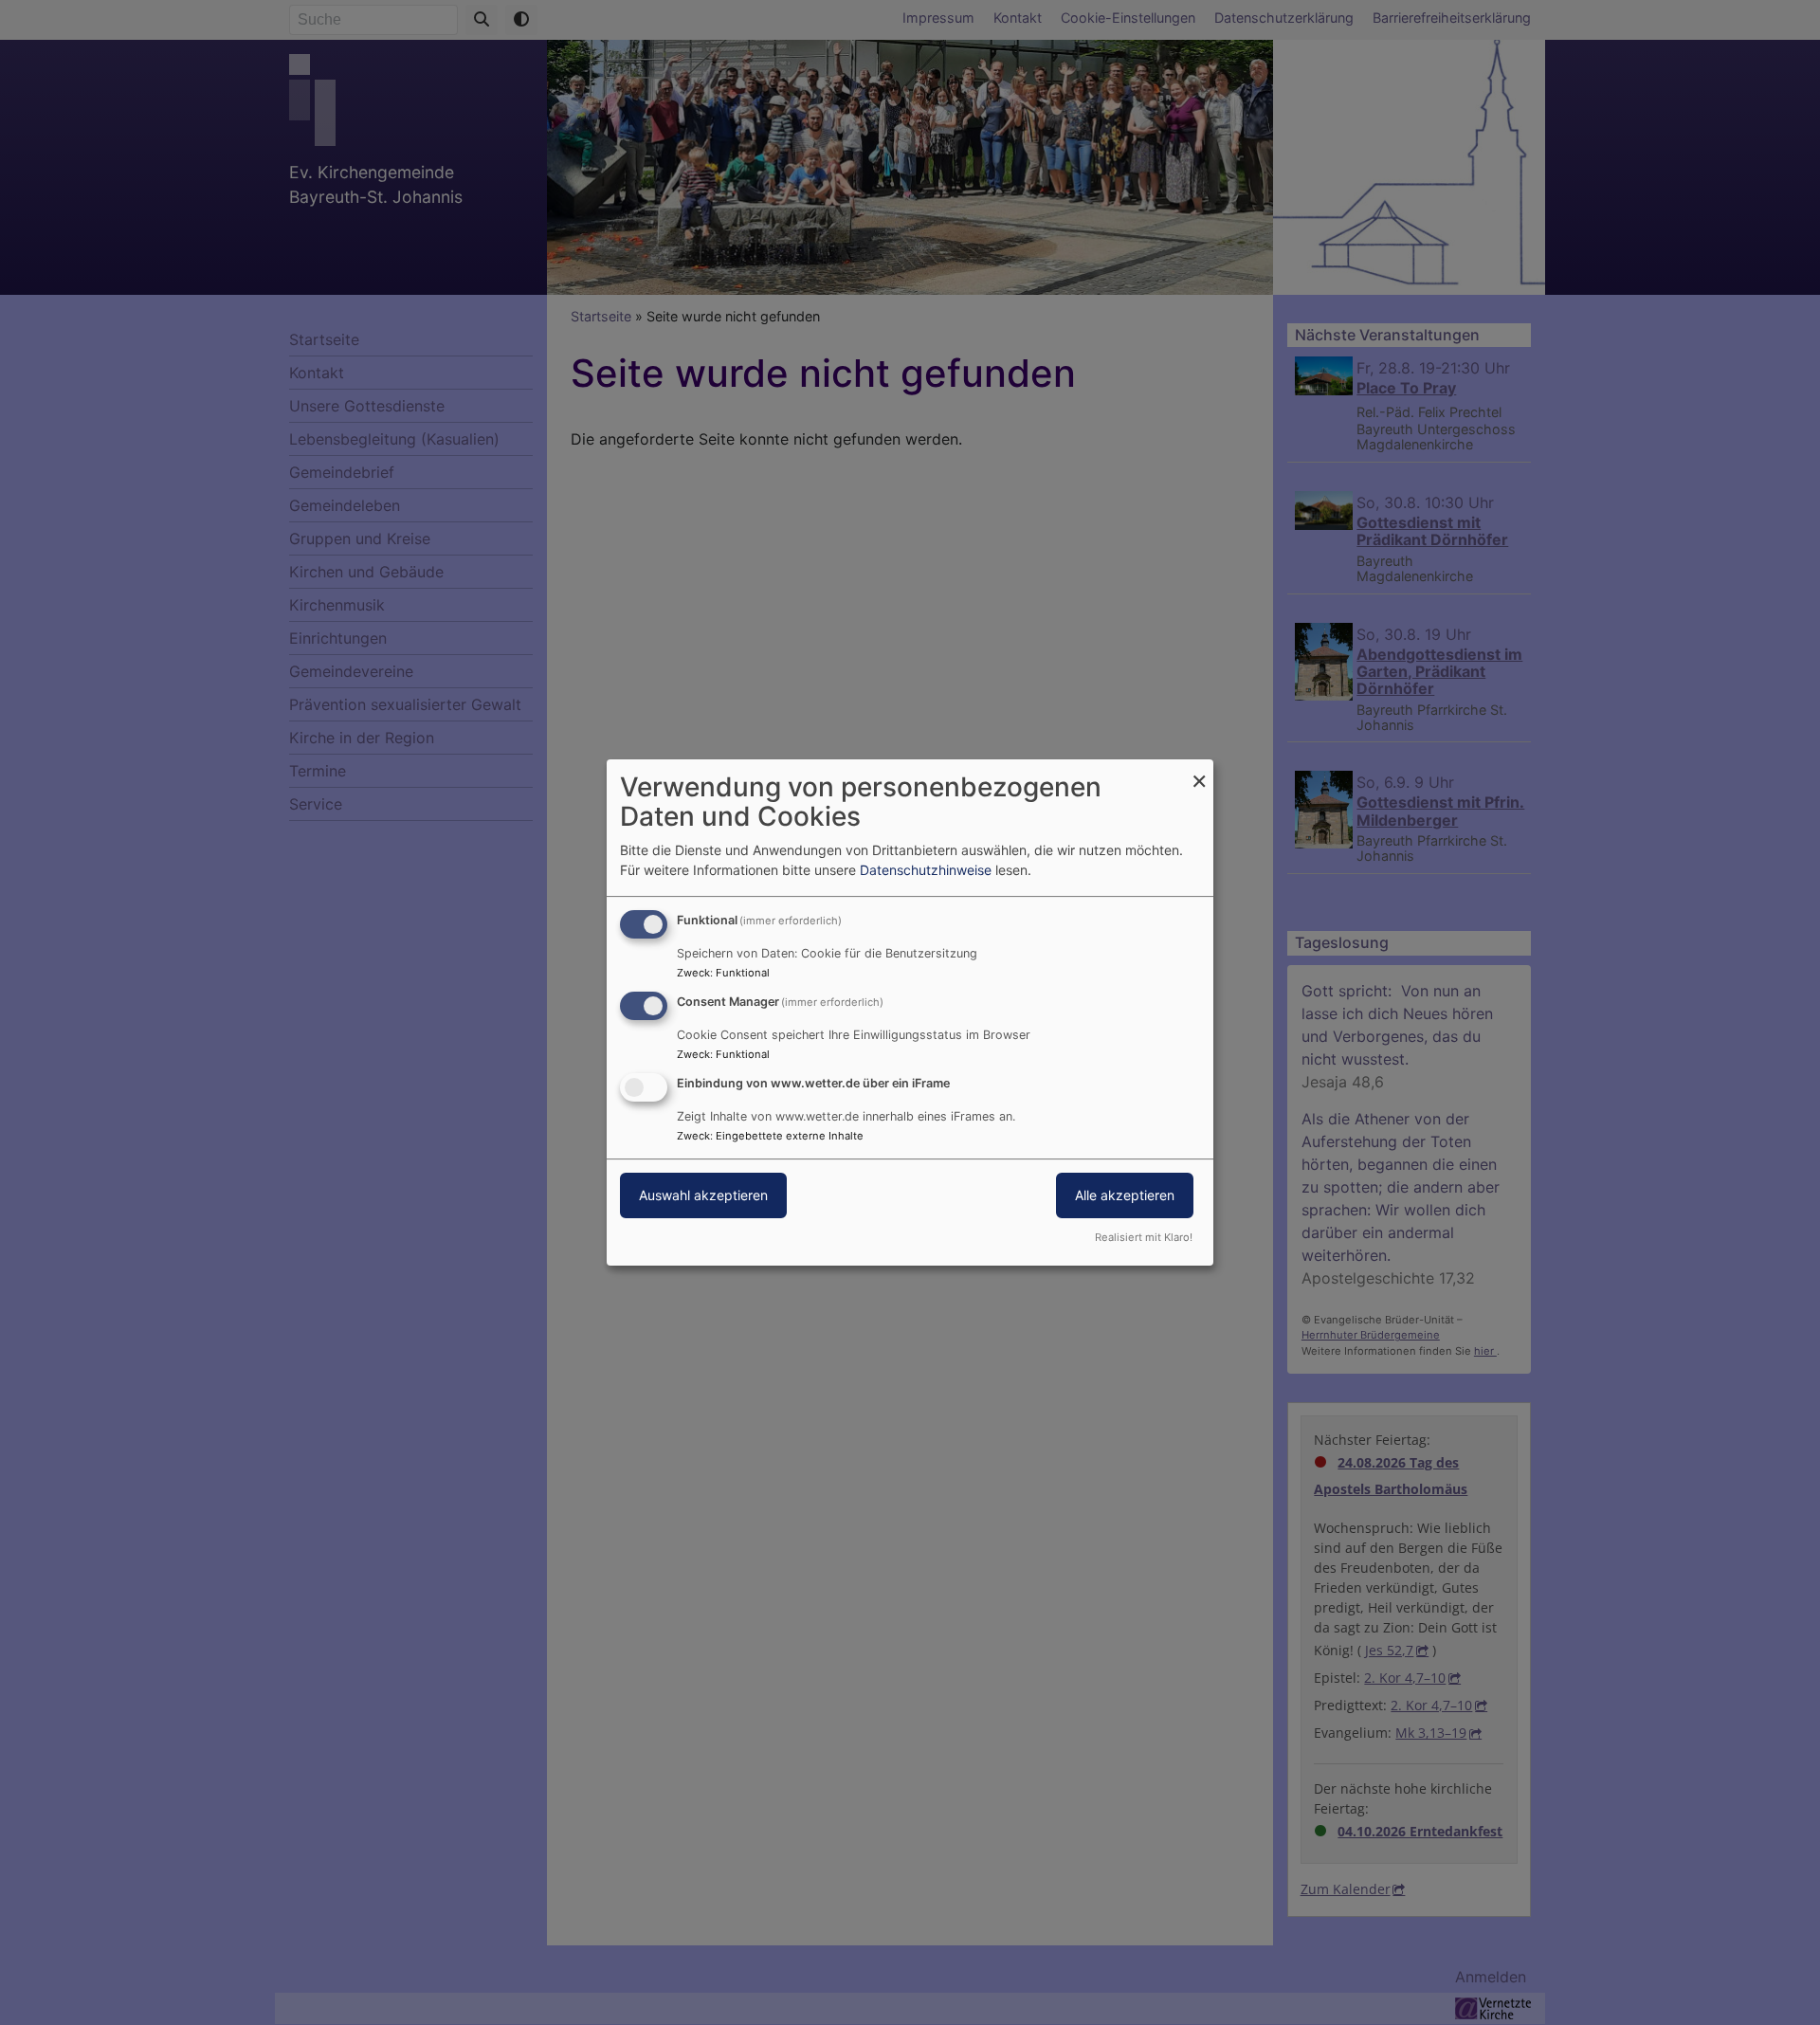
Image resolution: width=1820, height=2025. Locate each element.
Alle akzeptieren (1125, 1195)
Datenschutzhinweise (926, 870)
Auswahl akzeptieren (703, 1195)
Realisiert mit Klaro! (1144, 1237)
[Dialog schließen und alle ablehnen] (1199, 771)
